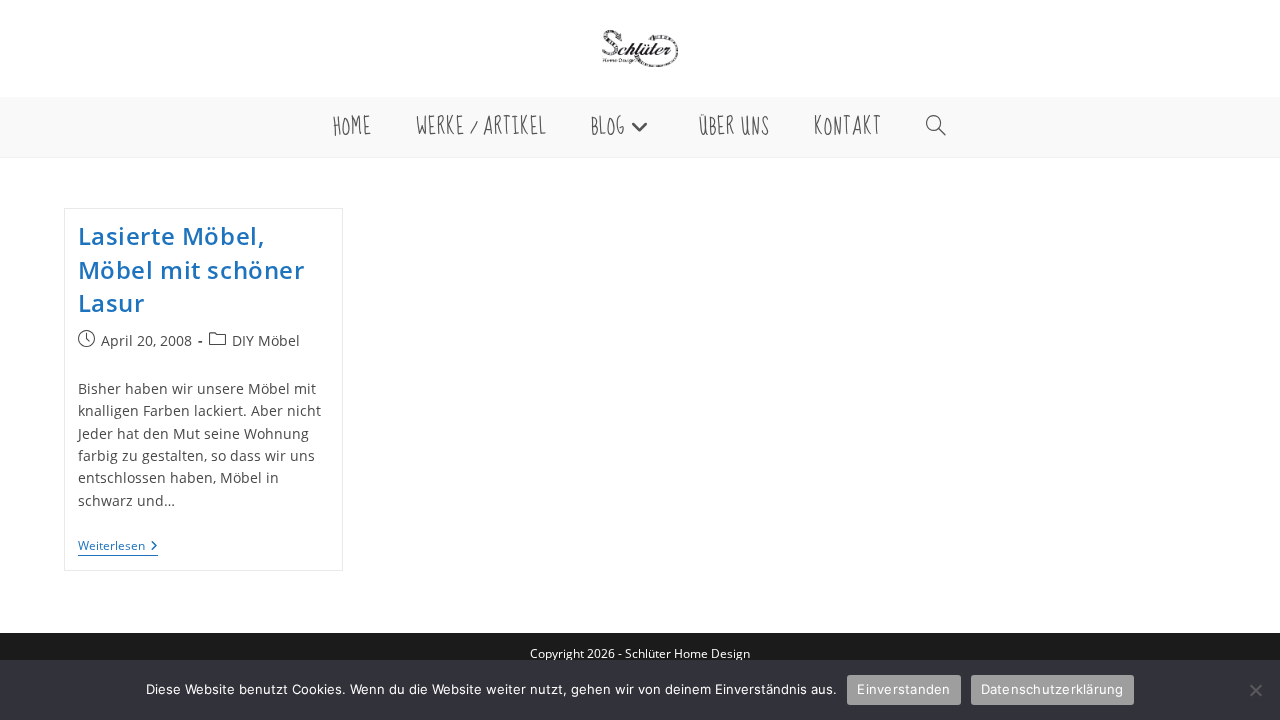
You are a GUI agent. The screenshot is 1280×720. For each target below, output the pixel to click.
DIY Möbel (266, 340)
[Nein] (1255, 690)
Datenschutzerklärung (1052, 689)
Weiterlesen (118, 547)
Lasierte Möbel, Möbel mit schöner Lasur (191, 269)
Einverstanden (903, 689)
